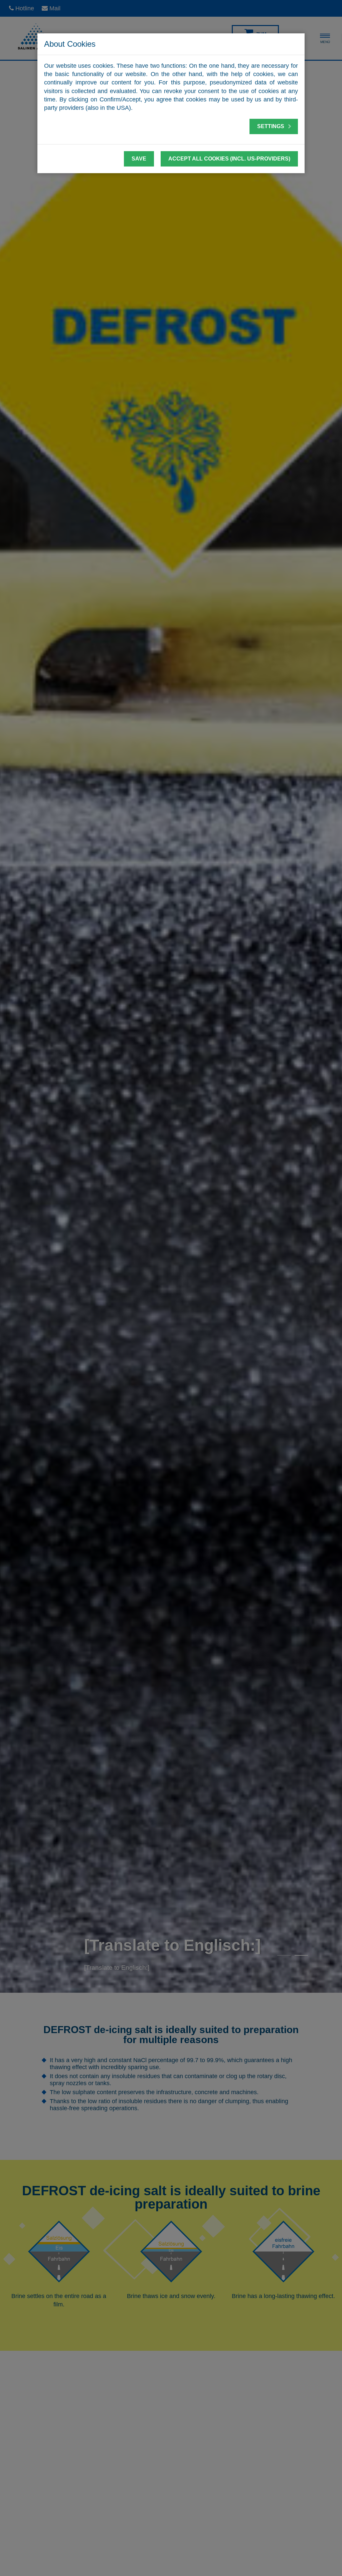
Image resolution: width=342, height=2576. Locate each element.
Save (139, 159)
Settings (271, 126)
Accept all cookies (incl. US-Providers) (229, 159)
